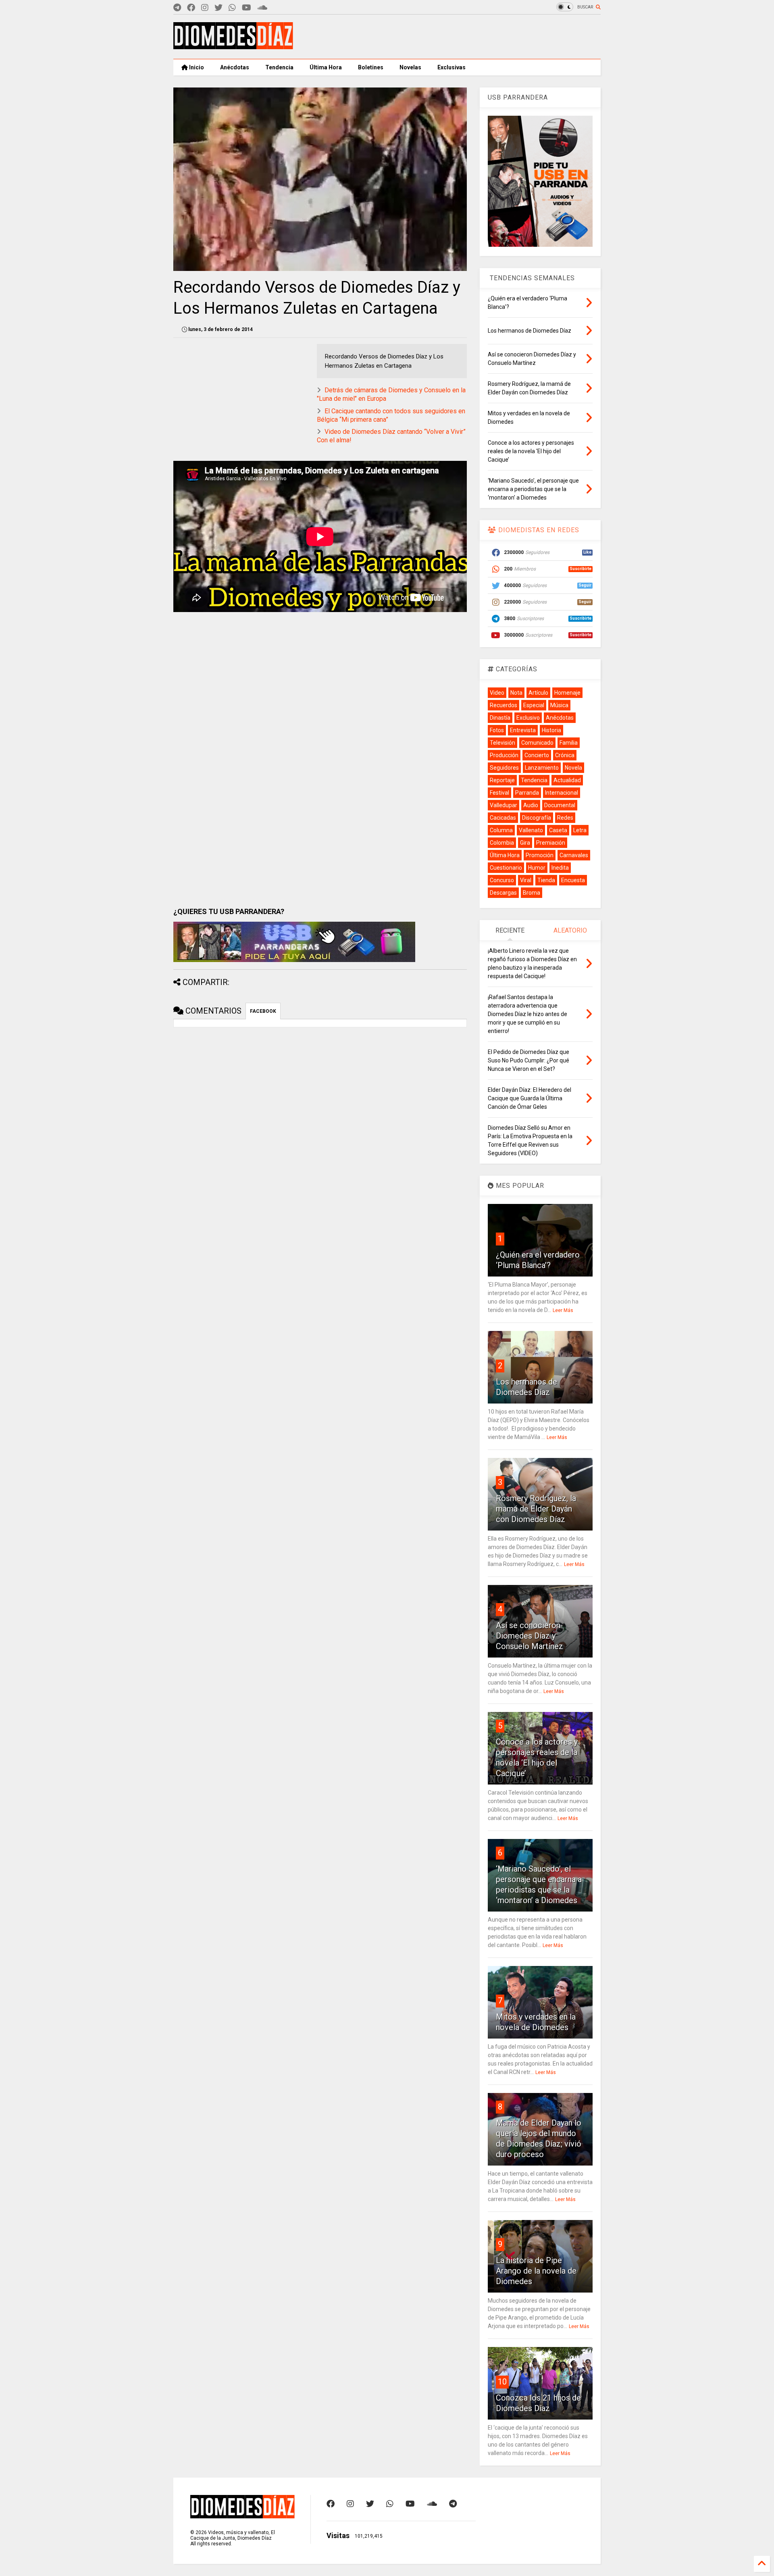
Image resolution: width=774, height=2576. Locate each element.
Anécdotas (235, 67)
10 (502, 2382)
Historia (551, 730)
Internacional (562, 793)
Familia (569, 743)
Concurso (502, 880)
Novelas (410, 67)
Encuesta (573, 880)
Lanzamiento (542, 768)
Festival (499, 793)
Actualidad (567, 780)
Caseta (558, 830)
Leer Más (563, 1310)
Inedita (560, 868)
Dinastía (500, 718)
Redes (565, 818)
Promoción (540, 855)
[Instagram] (205, 8)
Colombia (502, 843)
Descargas (503, 893)
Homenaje (567, 693)
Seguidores (504, 768)
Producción (504, 755)
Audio (531, 805)
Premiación (551, 843)
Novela (573, 768)
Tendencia (279, 67)
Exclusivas (451, 67)
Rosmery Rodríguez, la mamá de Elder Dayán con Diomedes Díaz (536, 1509)
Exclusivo (528, 718)
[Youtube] (247, 8)
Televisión (502, 743)
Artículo (538, 693)
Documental (560, 805)
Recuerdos (504, 705)
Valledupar (504, 805)
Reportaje (502, 780)
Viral (526, 880)
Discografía (537, 818)
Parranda (527, 793)
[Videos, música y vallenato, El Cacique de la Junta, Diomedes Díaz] (233, 46)
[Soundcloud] (262, 8)
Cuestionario (506, 868)
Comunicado (537, 743)
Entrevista (523, 730)
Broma (532, 893)
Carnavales (574, 855)
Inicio (196, 67)
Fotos (497, 730)
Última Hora (326, 67)
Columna (501, 830)
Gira (525, 843)
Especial (534, 705)
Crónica (565, 755)
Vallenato (531, 830)
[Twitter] (218, 8)
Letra (580, 830)
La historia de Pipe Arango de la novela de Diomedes (536, 2271)
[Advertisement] (454, 37)
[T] (177, 8)
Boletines (371, 67)
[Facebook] (191, 8)
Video (497, 693)
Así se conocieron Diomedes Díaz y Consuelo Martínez (530, 1636)
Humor (537, 868)
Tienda (546, 880)
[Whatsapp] (232, 8)
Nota (516, 693)
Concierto (537, 755)
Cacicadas (503, 818)
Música (559, 705)
